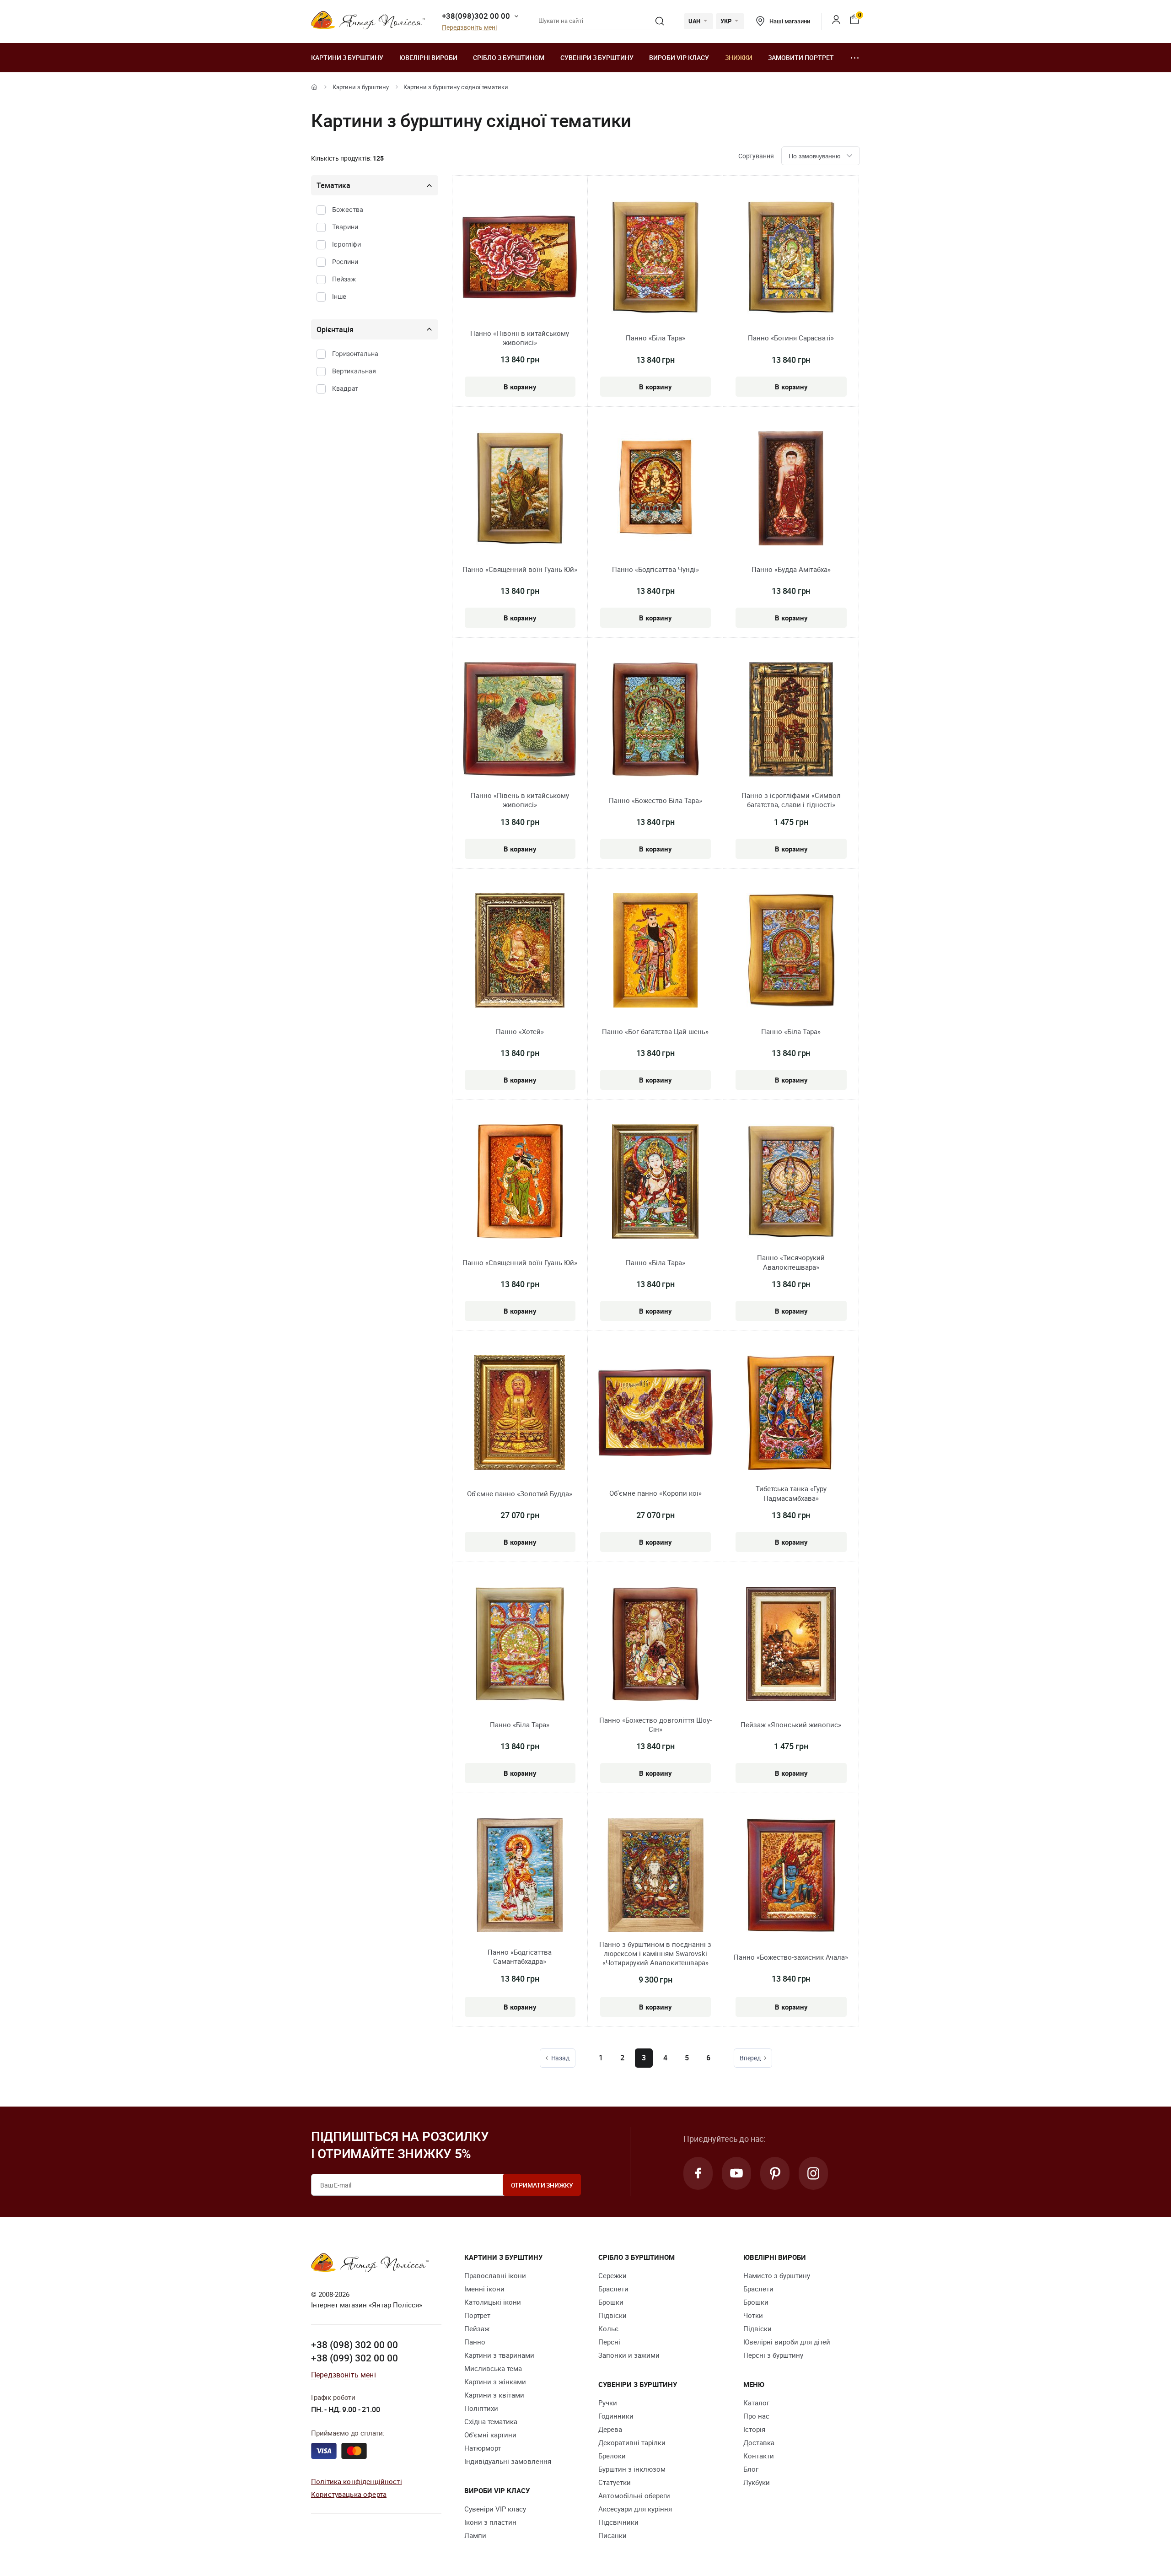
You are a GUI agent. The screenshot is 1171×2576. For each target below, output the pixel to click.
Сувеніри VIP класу (495, 2509)
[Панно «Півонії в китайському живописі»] (520, 258)
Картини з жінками (495, 2382)
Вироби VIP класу (679, 57)
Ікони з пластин (490, 2522)
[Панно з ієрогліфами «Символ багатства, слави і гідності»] (791, 721)
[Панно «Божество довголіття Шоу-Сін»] (655, 1645)
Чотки (753, 2315)
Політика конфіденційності (357, 2481)
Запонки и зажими (629, 2355)
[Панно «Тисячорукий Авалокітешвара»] (791, 1183)
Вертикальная (354, 371)
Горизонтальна (355, 353)
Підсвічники (618, 2522)
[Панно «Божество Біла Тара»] (655, 721)
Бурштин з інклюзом (632, 2469)
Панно (475, 2342)
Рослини (345, 261)
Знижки (739, 57)
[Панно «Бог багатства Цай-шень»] (655, 952)
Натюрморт (483, 2448)
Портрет (477, 2315)
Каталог (756, 2403)
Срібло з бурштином (509, 57)
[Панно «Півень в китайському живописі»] (520, 721)
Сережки (612, 2275)
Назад (560, 2058)
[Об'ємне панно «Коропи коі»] (655, 1414)
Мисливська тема (493, 2368)
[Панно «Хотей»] (520, 952)
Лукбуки (757, 2482)
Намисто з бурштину (777, 2275)
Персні (609, 2342)
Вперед (750, 2058)
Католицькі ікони (493, 2302)
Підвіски (612, 2315)
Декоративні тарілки (632, 2442)
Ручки (608, 2403)
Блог (751, 2469)
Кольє (608, 2328)
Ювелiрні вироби (428, 57)
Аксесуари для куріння (635, 2509)
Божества (348, 209)
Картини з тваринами (499, 2355)
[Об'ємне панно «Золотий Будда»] (520, 1414)
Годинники (616, 2416)
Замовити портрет (801, 57)
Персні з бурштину (773, 2355)
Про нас (756, 2416)
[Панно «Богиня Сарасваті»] (791, 259)
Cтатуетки (615, 2482)
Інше (339, 296)
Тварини (345, 227)
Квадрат (345, 388)
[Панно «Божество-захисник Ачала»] (791, 1876)
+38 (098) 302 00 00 (355, 2344)
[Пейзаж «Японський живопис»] (791, 1645)
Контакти (759, 2456)
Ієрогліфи (346, 244)
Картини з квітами (494, 2395)
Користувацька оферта (349, 2494)
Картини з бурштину (347, 57)
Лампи (475, 2535)
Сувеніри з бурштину (597, 57)
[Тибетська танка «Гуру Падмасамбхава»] (791, 1414)
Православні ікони (495, 2275)
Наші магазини (790, 21)
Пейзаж (344, 279)
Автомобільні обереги (634, 2495)
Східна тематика (491, 2421)
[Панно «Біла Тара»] (655, 259)
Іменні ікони (484, 2289)
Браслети (613, 2289)
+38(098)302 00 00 (476, 16)
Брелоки (612, 2456)
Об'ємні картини (490, 2435)
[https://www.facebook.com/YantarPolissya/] (698, 2173)
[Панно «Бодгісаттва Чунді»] (655, 490)
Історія (754, 2429)
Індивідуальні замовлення (508, 2461)
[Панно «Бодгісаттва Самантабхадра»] (520, 1876)
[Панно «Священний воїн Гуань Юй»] (520, 490)
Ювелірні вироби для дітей (787, 2342)
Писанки (612, 2535)
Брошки (611, 2302)
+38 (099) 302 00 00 (355, 2358)
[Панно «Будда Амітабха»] (791, 490)
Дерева (610, 2429)
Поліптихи (481, 2408)
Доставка (759, 2442)
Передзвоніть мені (469, 28)
